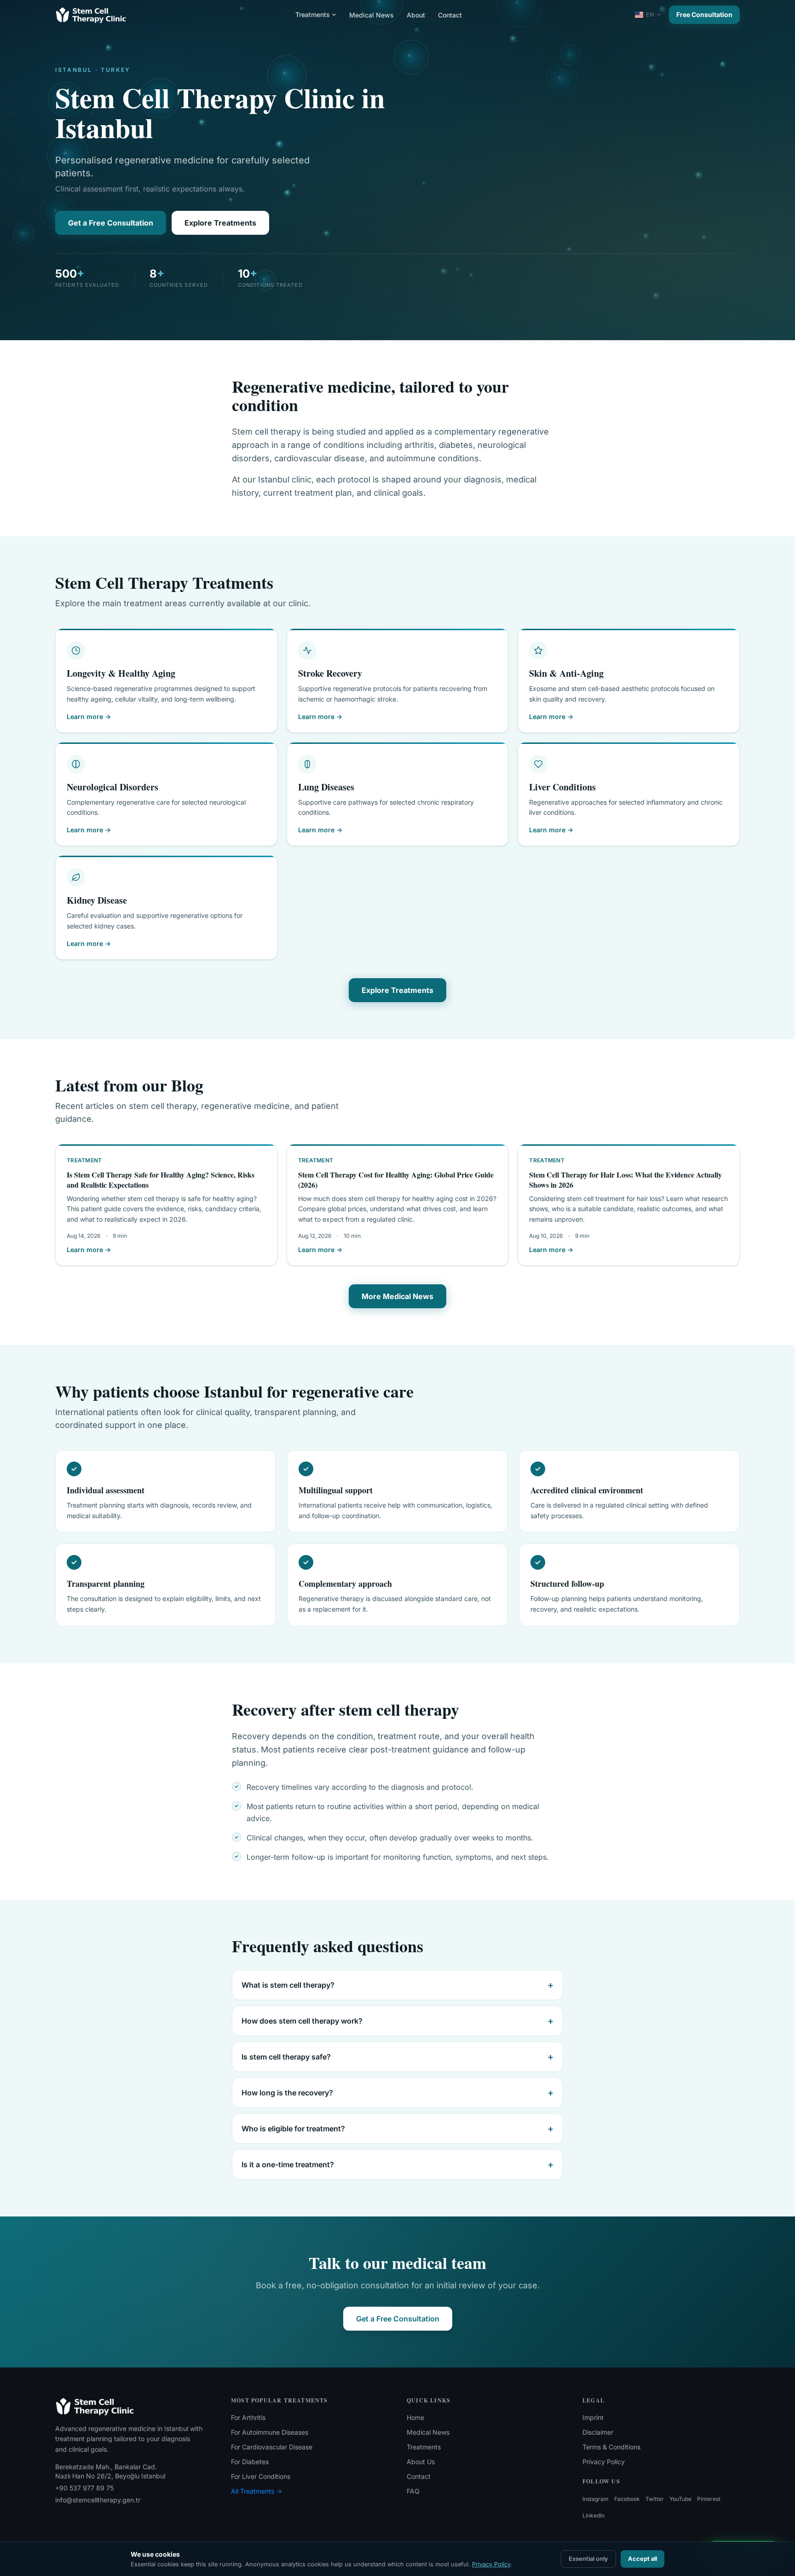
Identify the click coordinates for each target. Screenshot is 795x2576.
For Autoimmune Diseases (270, 2432)
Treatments (313, 15)
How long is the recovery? (397, 2093)
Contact (450, 15)
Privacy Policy (604, 2462)
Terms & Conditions (611, 2447)
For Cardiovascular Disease (272, 2447)
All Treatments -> (256, 2491)
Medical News (372, 15)
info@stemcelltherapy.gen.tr (98, 2500)
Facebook (627, 2499)
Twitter (655, 2499)
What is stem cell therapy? (397, 1985)
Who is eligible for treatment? (397, 2129)
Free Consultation (704, 15)
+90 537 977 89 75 (84, 2488)
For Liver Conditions (261, 2476)
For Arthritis (248, 2417)
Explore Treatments (220, 223)
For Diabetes (250, 2462)
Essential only (588, 2559)
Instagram (596, 2499)
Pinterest (709, 2499)
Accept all (642, 2559)
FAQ (413, 2491)
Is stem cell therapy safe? (397, 2057)
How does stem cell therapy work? (397, 2021)
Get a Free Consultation (111, 223)
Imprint (593, 2417)
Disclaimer (598, 2432)
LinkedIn (593, 2515)
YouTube (680, 2499)
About (416, 15)
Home (415, 2417)
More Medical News (397, 1296)
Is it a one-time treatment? (397, 2164)
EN (650, 15)
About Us (421, 2462)
